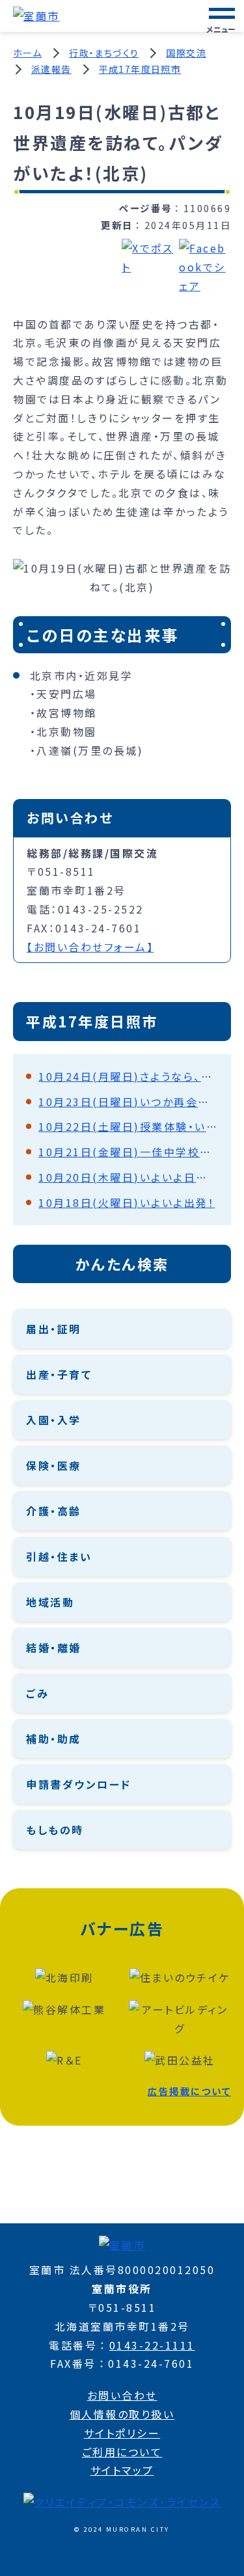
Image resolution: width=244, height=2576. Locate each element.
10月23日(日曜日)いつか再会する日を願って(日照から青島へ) (128, 1102)
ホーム (27, 53)
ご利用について (122, 2452)
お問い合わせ (122, 2395)
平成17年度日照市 (140, 69)
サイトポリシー (122, 2433)
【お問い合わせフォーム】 (90, 947)
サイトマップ (122, 2470)
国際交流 (186, 53)
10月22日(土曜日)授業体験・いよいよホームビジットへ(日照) (128, 1126)
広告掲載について (189, 2091)
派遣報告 (51, 69)
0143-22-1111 (152, 2345)
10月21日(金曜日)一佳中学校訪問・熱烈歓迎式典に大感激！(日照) (128, 1152)
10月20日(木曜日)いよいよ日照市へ (128, 1177)
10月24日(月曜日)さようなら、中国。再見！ (128, 1076)
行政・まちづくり (104, 53)
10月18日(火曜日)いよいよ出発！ (127, 1202)
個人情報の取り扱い (122, 2414)
